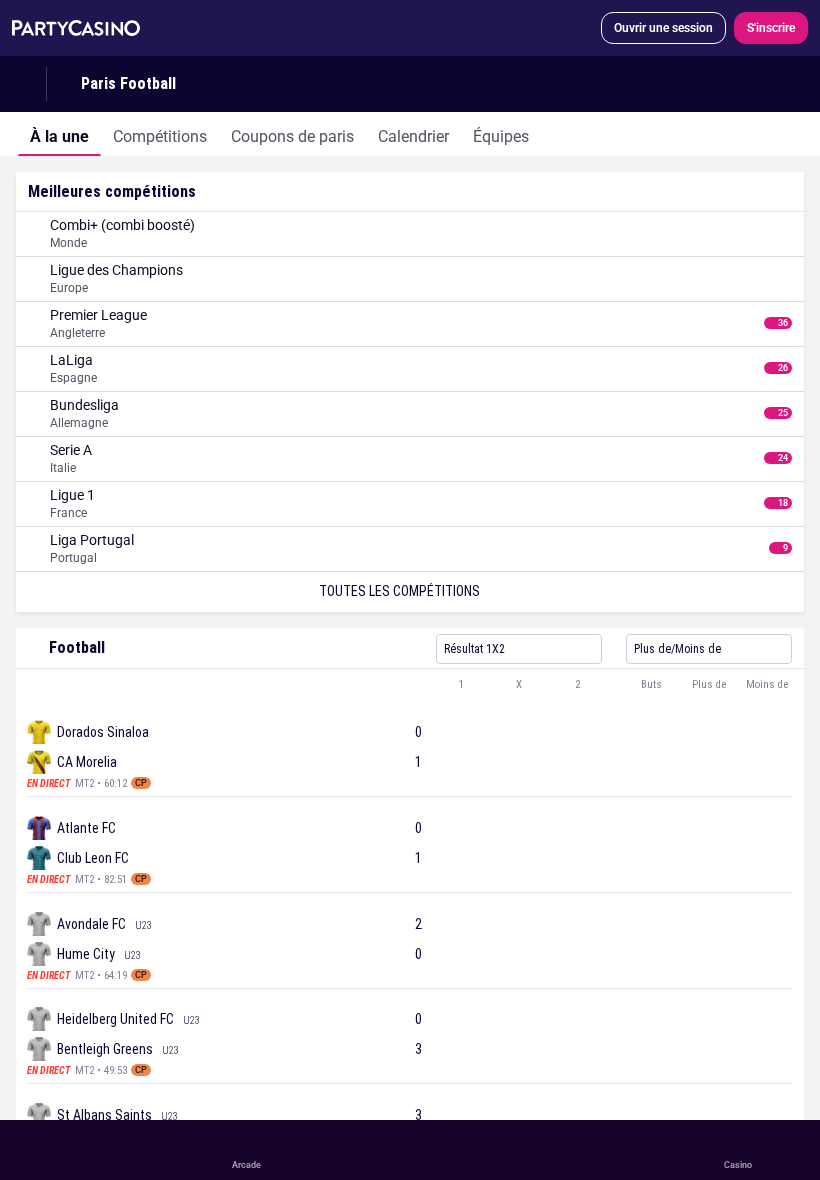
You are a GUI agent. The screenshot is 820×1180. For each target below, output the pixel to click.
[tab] (59, 134)
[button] (410, 685)
